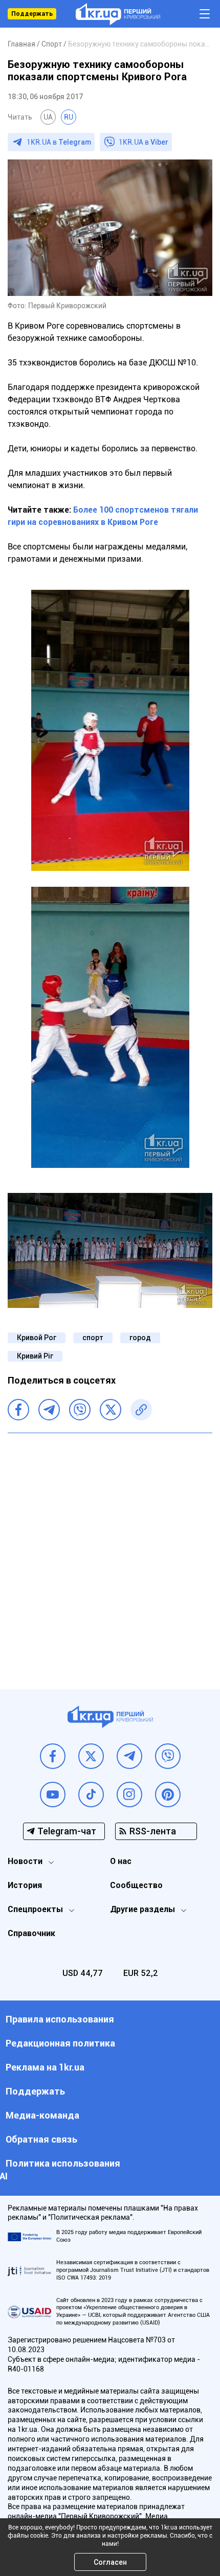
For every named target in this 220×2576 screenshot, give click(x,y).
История (25, 1885)
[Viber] (80, 1410)
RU (69, 117)
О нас (121, 1861)
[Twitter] (111, 1410)
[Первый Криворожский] (118, 14)
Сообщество (136, 1885)
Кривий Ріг (35, 1356)
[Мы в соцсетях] (53, 1756)
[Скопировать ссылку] (141, 1410)
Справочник (31, 1933)
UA (48, 117)
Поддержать (32, 14)
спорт (93, 1338)
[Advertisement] (110, 1553)
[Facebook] (18, 1410)
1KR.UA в (59, 142)
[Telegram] (49, 1410)
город (140, 1338)
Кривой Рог (37, 1338)
